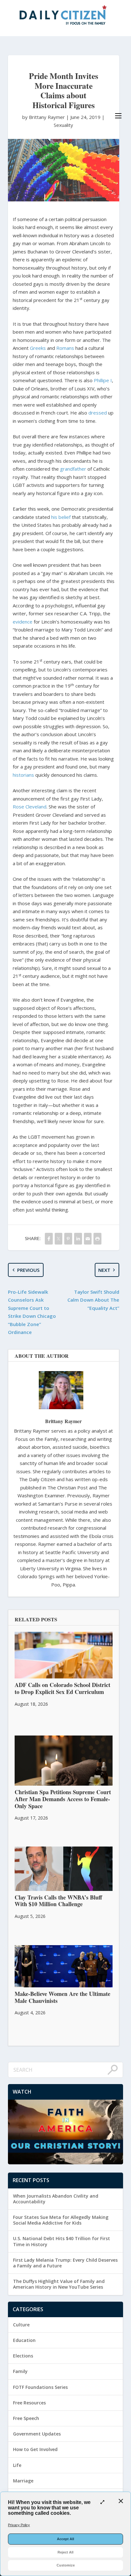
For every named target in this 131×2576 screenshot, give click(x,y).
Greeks (38, 348)
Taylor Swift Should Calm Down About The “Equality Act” (93, 1300)
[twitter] (59, 1239)
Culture (21, 2325)
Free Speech (26, 2418)
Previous (28, 1270)
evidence (23, 622)
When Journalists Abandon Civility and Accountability (56, 2199)
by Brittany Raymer (44, 117)
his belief (61, 517)
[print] (97, 1239)
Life (17, 2465)
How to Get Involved (35, 2449)
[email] (88, 1239)
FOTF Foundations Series (40, 2387)
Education (24, 2340)
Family (20, 2371)
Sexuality (63, 125)
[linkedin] (78, 1239)
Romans (65, 348)
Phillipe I (103, 380)
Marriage (23, 2481)
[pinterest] (68, 1239)
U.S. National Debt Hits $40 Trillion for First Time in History (62, 2241)
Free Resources (29, 2403)
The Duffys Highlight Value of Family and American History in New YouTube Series (59, 2284)
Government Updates (37, 2434)
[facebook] (49, 1239)
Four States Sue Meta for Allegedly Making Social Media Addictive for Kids (61, 2220)
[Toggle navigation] (118, 116)
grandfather (73, 469)
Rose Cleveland (30, 807)
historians (23, 775)
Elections (23, 2356)
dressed (98, 413)
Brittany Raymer (63, 1421)
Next (104, 1270)
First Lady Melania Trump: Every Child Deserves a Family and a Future (65, 2263)
